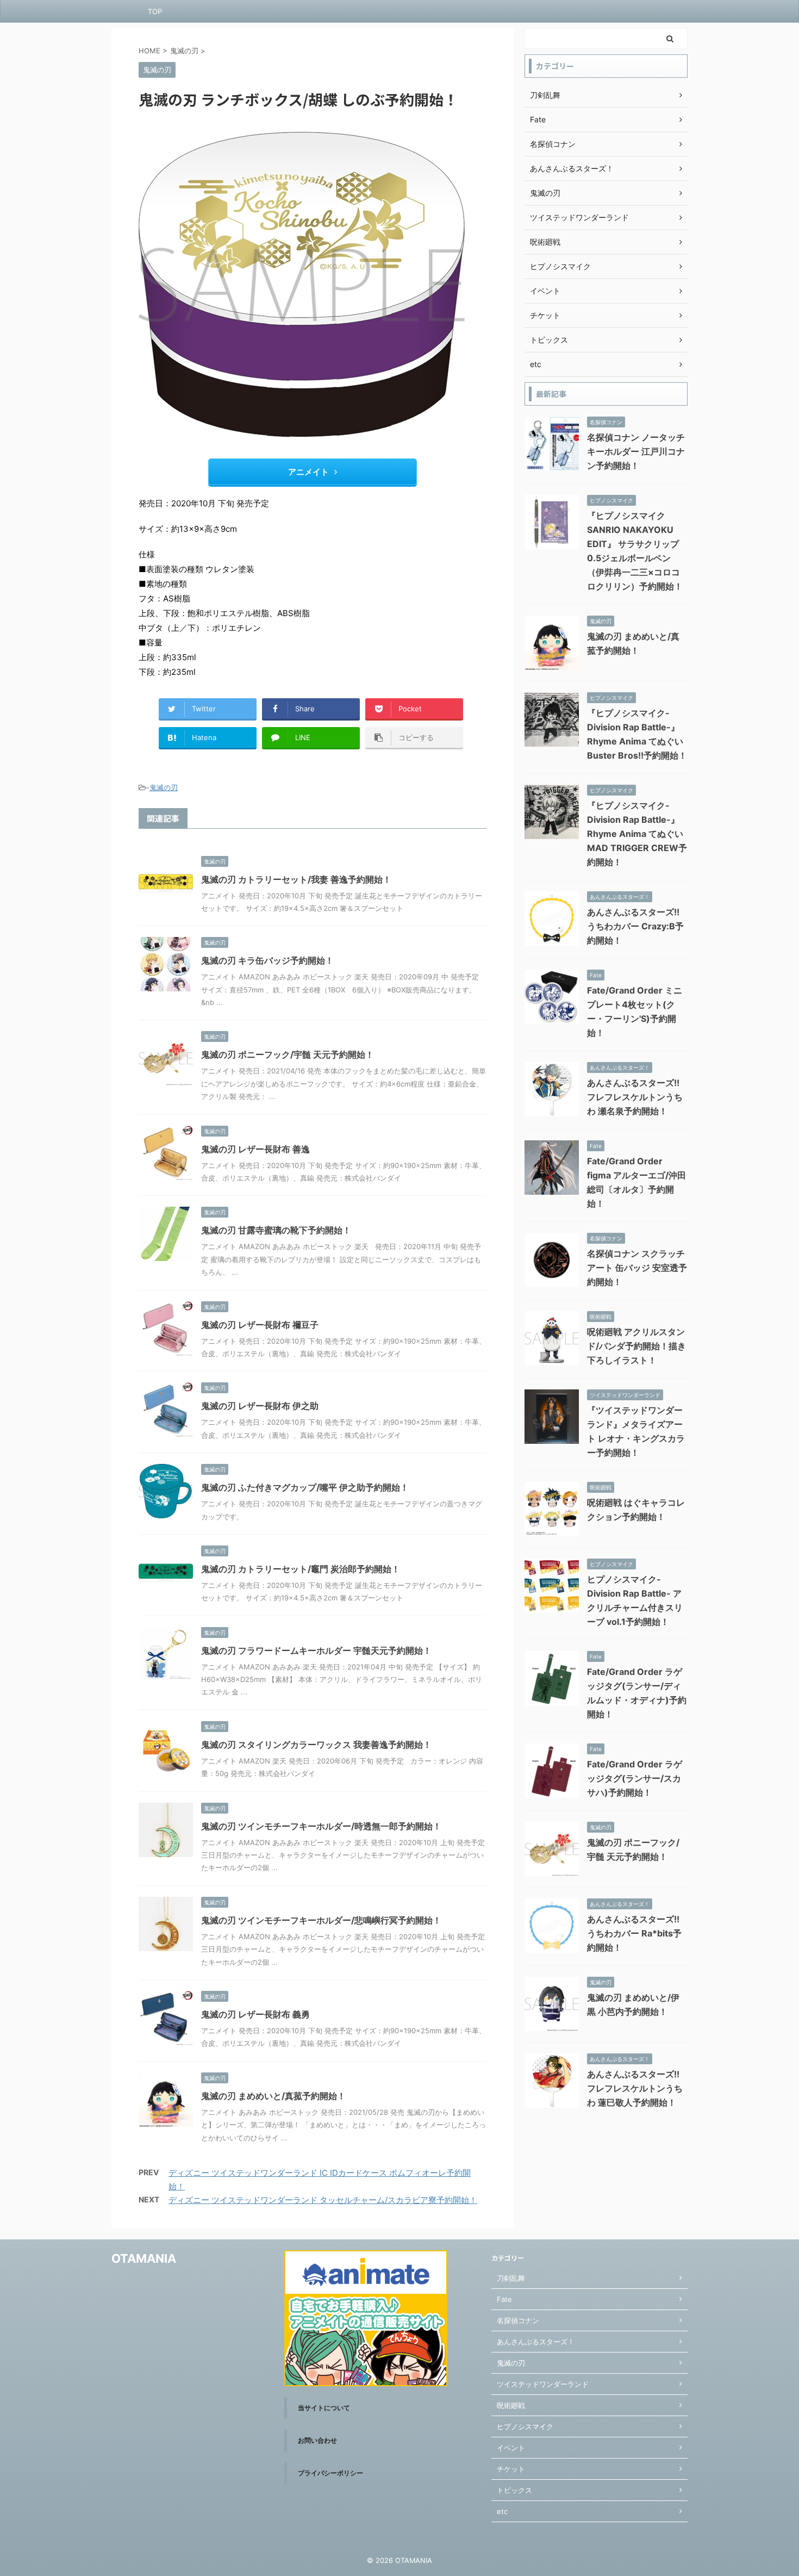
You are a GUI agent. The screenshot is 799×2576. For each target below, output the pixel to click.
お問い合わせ (317, 2440)
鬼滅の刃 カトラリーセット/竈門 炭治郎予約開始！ (301, 1569)
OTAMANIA (144, 2258)
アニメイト (308, 472)
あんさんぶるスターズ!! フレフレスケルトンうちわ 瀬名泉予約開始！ (635, 1097)
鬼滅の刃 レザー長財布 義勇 (255, 2014)
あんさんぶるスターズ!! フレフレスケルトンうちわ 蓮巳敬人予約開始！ (635, 2088)
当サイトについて (324, 2408)
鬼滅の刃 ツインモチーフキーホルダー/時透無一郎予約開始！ (321, 1826)
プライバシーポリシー (330, 2473)
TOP (155, 11)
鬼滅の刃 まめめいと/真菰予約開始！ (273, 2096)
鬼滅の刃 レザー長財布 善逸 (255, 1149)
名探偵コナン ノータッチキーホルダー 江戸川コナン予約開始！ (636, 451)
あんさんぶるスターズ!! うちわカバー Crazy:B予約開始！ (635, 926)
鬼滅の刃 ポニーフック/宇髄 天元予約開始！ (288, 1054)
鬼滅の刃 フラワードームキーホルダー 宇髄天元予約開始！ (316, 1650)
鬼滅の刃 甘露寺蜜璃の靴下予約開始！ (276, 1230)
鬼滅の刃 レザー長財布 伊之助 (260, 1406)
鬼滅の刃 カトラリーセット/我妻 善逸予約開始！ (296, 879)
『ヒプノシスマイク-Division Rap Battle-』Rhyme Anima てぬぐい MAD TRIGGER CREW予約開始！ (637, 834)
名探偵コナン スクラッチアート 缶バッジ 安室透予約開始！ (637, 1268)
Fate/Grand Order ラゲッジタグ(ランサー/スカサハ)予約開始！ (635, 1778)
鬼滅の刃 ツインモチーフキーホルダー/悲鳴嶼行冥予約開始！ (321, 1920)
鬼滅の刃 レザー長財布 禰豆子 (260, 1325)
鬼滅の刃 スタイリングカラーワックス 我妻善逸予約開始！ (316, 1745)
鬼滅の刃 (164, 787)
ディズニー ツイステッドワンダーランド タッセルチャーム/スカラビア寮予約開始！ (323, 2200)
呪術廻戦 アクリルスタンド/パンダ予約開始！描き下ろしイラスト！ (636, 1346)
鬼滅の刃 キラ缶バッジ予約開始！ (267, 960)
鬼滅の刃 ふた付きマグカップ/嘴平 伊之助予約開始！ (305, 1487)
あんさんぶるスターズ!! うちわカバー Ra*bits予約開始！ (634, 1933)
